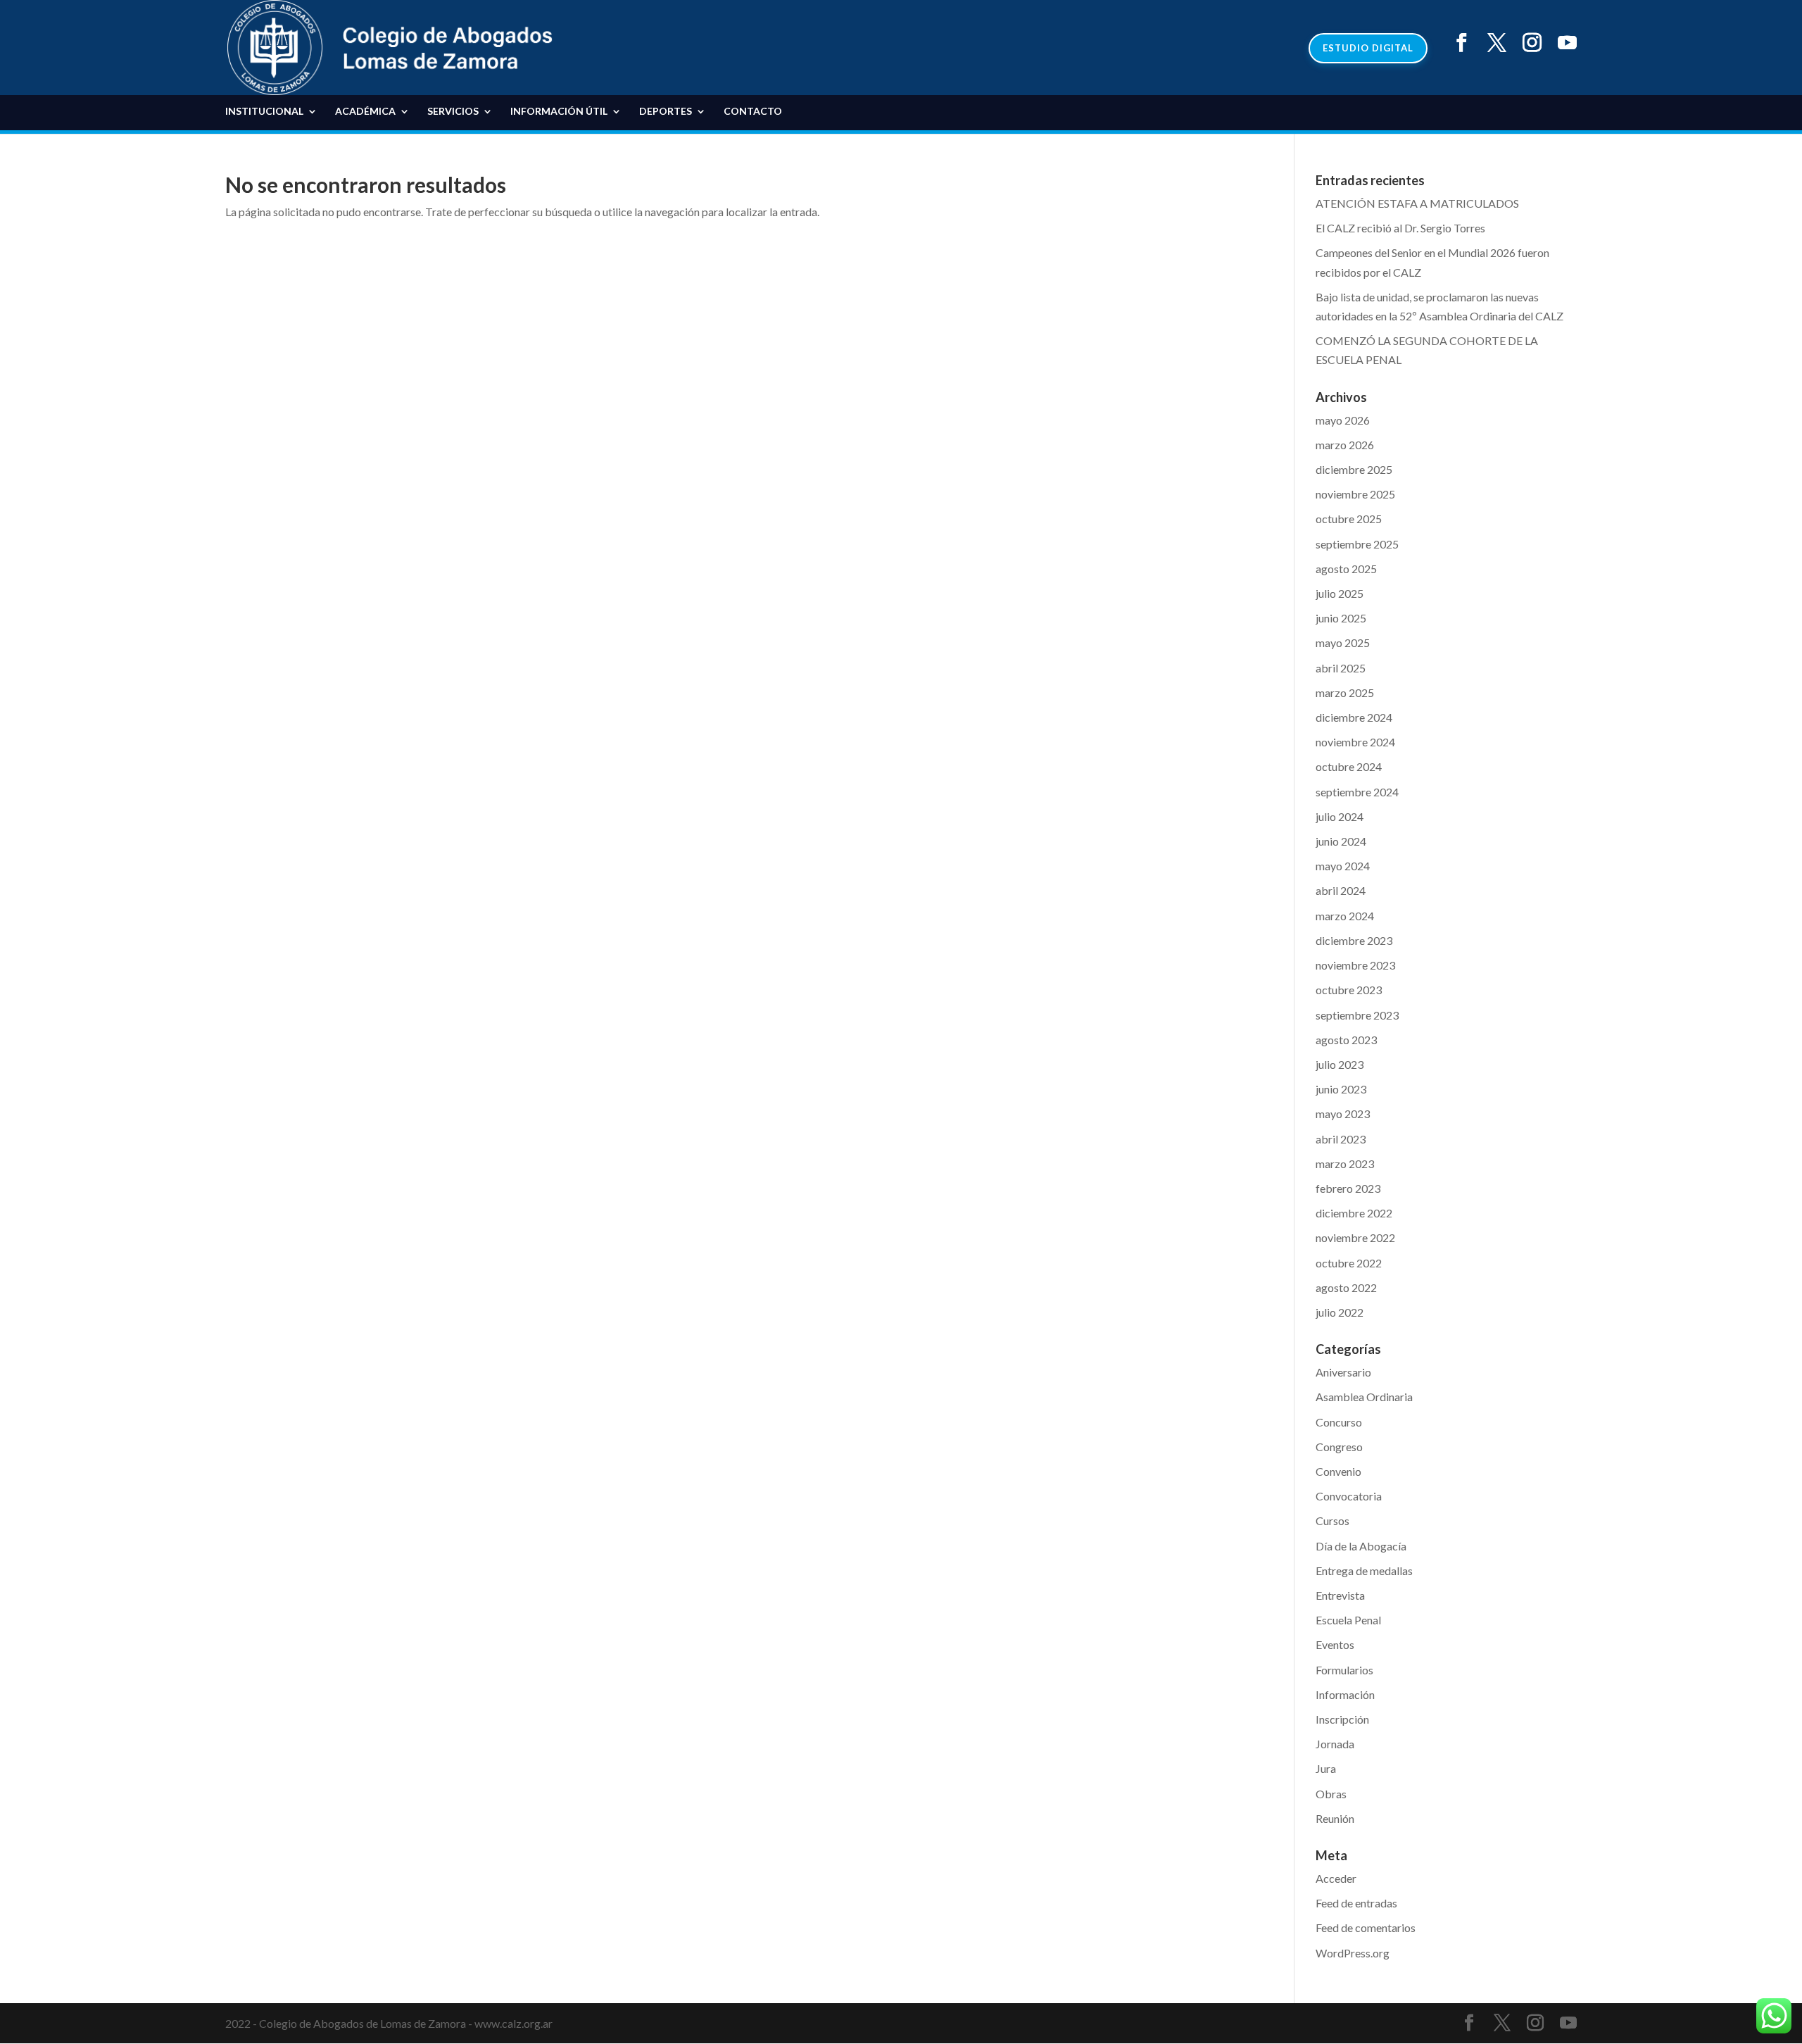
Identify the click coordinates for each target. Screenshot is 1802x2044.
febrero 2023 (1348, 1188)
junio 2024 (1341, 841)
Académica (365, 112)
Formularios (1344, 1670)
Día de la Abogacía (1361, 1546)
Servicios (453, 112)
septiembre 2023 (1357, 1015)
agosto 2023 (1346, 1040)
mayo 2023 (1343, 1114)
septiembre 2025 (1357, 544)
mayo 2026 (1343, 420)
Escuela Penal (1348, 1620)
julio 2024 (1340, 816)
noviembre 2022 (1355, 1237)
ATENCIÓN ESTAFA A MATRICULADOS (1417, 203)
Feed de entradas (1356, 1903)
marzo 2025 (1345, 692)
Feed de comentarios (1366, 1927)
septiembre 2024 (1357, 792)
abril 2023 (1341, 1139)
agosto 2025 (1346, 569)
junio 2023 (1341, 1089)
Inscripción (1342, 1719)
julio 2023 (1340, 1064)
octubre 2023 (1349, 990)
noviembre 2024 (1355, 742)
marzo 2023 (1345, 1164)
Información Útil (559, 112)
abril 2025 (1341, 668)
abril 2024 (1341, 890)
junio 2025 (1341, 618)
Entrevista (1340, 1595)
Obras (1331, 1794)
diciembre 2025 (1354, 469)
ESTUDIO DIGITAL (1368, 48)
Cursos (1332, 1521)
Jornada (1335, 1744)
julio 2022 (1340, 1312)
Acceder (1336, 1878)
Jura (1326, 1768)
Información (1345, 1694)
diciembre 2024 (1354, 717)
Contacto (753, 112)
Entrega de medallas (1364, 1570)
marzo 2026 (1345, 445)
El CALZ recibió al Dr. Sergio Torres (1400, 228)
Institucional (264, 112)
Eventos (1335, 1644)
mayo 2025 (1343, 642)
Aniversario (1343, 1372)
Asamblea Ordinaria (1364, 1397)
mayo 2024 (1343, 866)
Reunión (1335, 1818)
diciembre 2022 (1354, 1213)
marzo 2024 (1345, 916)
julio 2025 (1340, 593)
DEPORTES (666, 112)
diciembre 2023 (1354, 940)
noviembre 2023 (1355, 965)
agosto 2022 (1346, 1287)
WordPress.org (1353, 1953)
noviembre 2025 (1355, 494)
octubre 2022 (1349, 1263)
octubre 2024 (1349, 766)
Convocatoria (1349, 1496)
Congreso (1339, 1447)
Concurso (1339, 1422)
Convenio (1338, 1471)
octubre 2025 (1349, 519)
